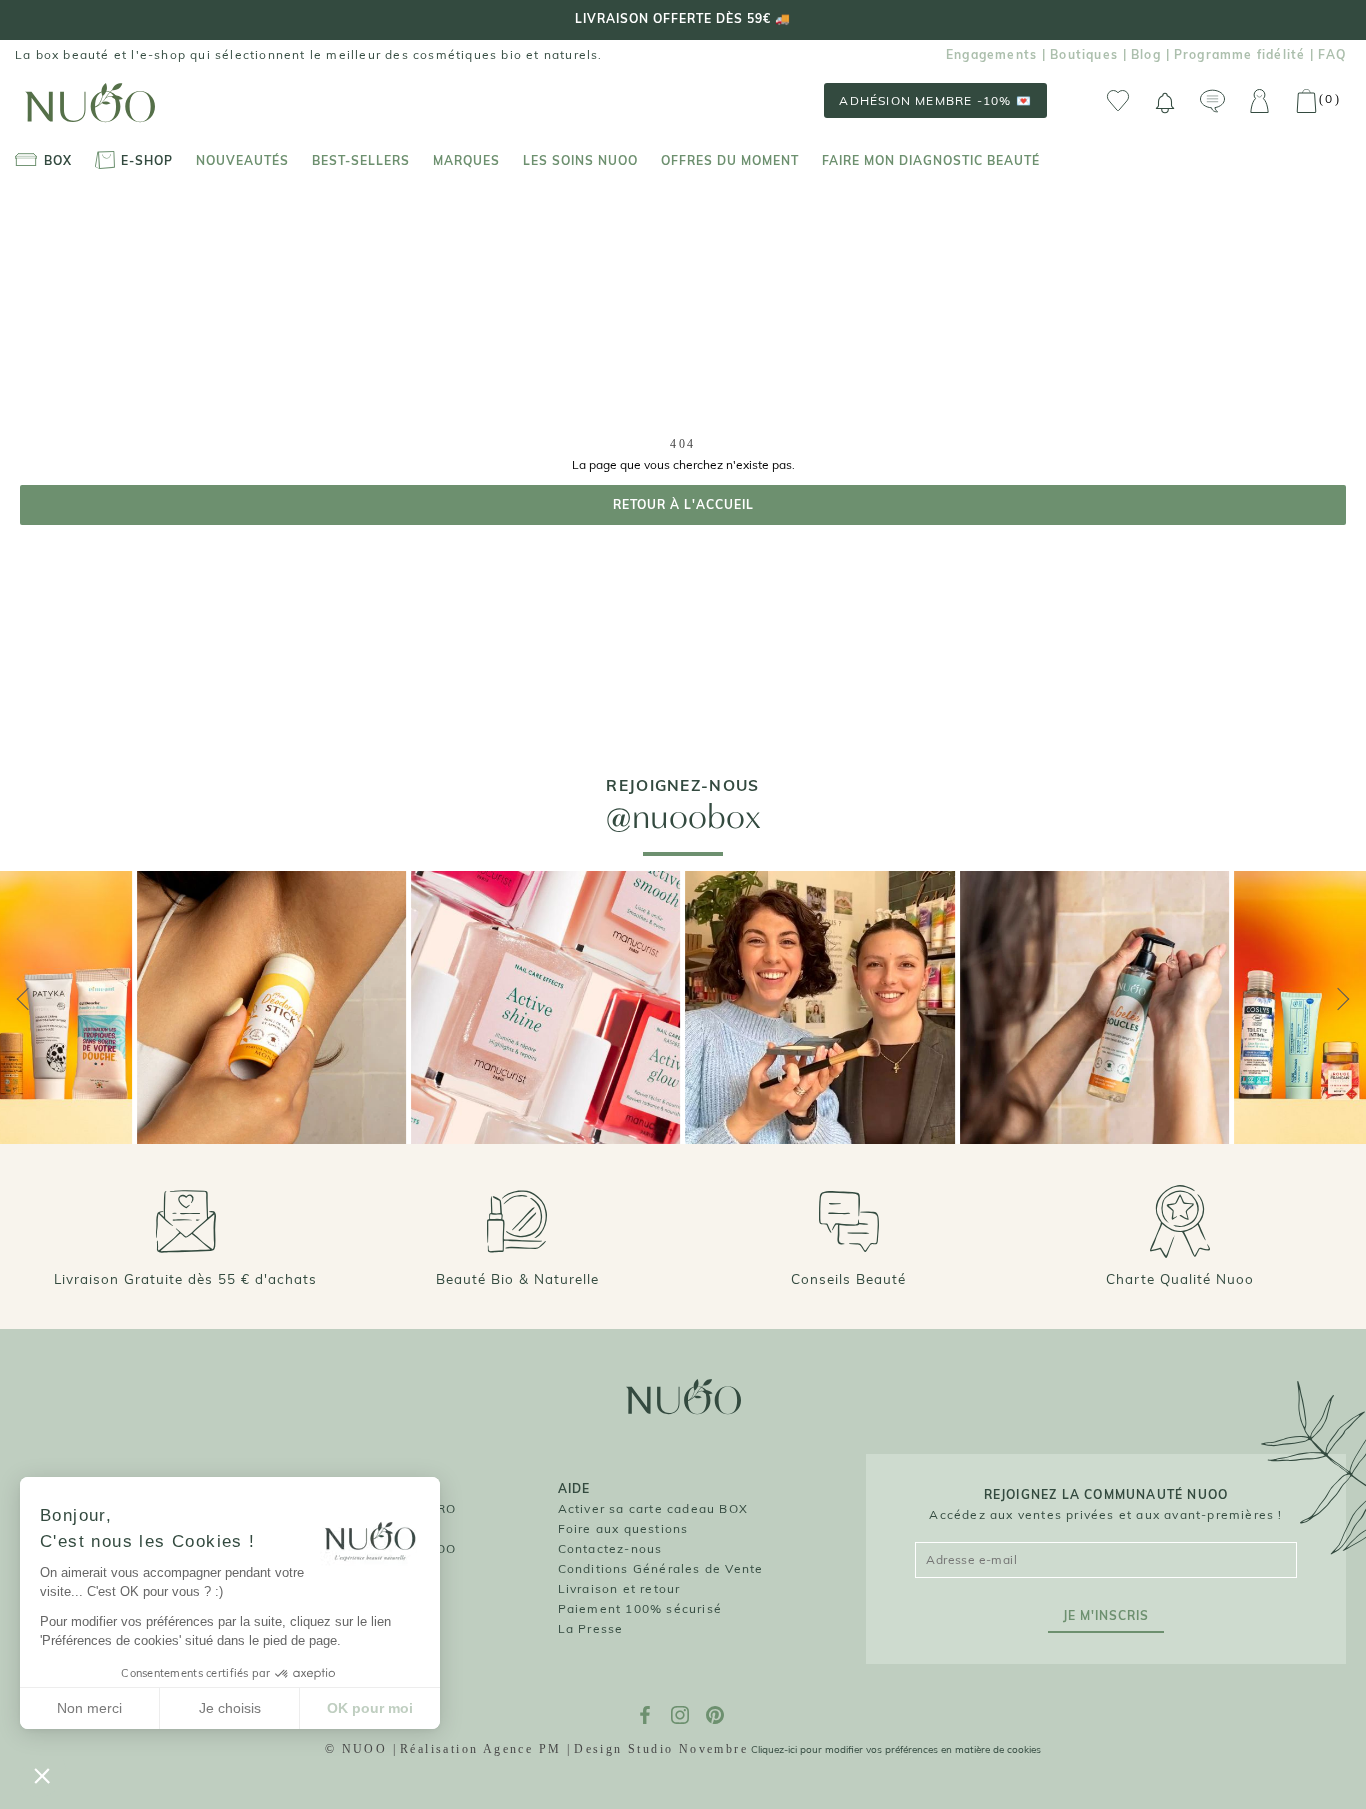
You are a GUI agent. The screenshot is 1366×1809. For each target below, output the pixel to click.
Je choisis (230, 1708)
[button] (42, 1775)
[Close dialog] (1351, 801)
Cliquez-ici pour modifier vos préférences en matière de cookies (896, 1749)
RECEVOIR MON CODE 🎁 (1194, 984)
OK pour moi (370, 1708)
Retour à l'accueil (683, 504)
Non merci (89, 1708)
